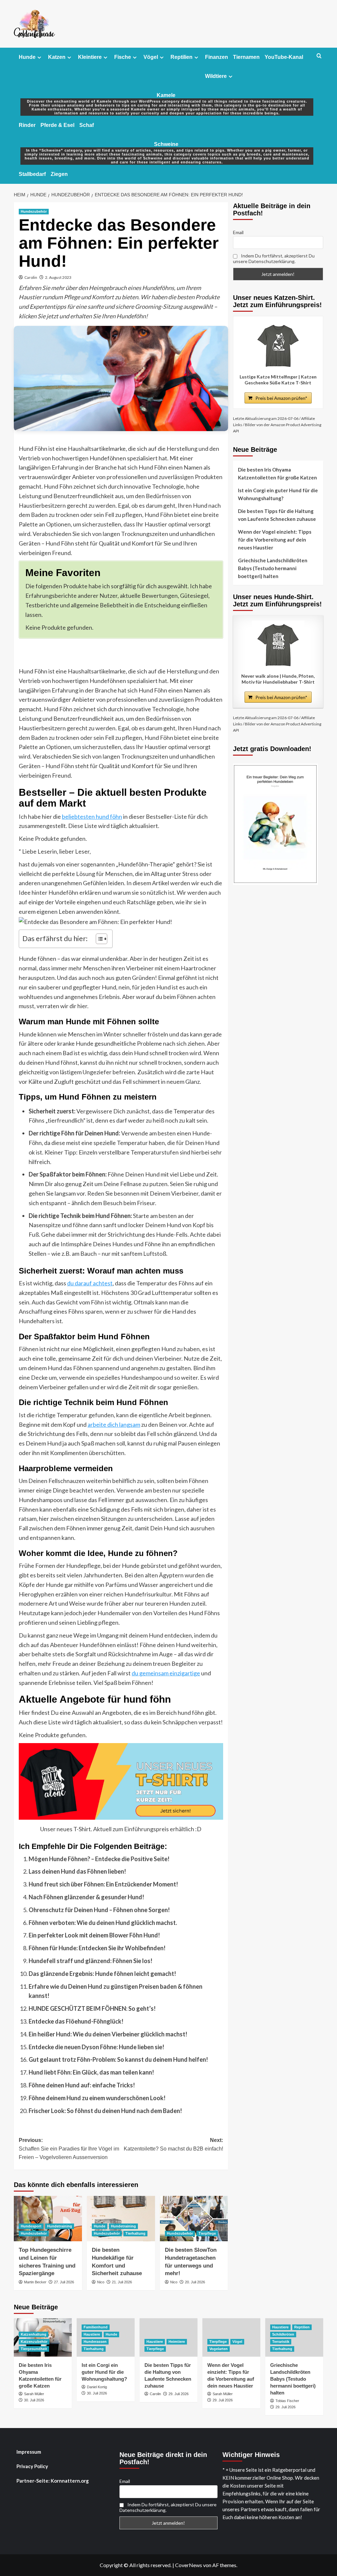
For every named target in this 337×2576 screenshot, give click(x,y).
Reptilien (181, 57)
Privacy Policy (32, 2466)
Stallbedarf (32, 174)
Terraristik (281, 2342)
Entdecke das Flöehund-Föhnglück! (76, 2021)
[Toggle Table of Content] (98, 939)
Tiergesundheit (34, 2349)
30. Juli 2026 (34, 2400)
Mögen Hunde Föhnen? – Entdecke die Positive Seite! (99, 1859)
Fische (123, 57)
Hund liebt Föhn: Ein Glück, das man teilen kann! (91, 2072)
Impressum (29, 2452)
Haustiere (92, 2334)
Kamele (167, 99)
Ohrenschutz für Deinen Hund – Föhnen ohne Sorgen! (99, 1910)
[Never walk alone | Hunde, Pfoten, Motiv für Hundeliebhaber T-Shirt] (278, 645)
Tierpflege (207, 2233)
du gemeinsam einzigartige (166, 1673)
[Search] (319, 56)
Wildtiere (216, 76)
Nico (101, 2282)
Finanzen (217, 57)
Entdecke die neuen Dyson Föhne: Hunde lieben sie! (96, 2047)
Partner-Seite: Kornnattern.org (53, 2481)
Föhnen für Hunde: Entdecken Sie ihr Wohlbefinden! (97, 1948)
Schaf (87, 125)
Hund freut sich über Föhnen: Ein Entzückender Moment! (103, 1884)
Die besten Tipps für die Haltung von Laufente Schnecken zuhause (277, 515)
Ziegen (59, 174)
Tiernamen (246, 57)
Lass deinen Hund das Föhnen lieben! (77, 1871)
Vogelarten (219, 2349)
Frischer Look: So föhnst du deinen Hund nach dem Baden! (105, 2111)
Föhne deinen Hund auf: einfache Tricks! (82, 2085)
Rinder (27, 125)
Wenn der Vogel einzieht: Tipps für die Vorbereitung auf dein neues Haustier (275, 540)
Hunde (27, 57)
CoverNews (189, 2565)
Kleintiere (90, 57)
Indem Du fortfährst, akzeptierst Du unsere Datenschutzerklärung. (274, 258)
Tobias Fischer (287, 2401)
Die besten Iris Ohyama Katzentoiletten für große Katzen (277, 474)
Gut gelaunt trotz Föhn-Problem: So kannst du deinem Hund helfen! (118, 2059)
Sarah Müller (34, 2394)
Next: (173, 2144)
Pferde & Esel (57, 125)
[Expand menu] (39, 57)
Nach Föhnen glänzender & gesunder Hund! (86, 1897)
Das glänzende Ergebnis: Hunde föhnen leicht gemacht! (102, 1974)
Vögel (151, 57)
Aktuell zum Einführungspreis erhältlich (144, 1829)
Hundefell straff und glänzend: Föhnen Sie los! (91, 1961)
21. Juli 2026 (122, 2282)
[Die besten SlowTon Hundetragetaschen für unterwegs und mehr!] (194, 2219)
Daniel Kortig (97, 2387)
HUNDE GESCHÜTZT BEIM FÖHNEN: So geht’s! (92, 2008)
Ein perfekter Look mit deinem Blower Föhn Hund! (94, 1935)
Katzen (57, 57)
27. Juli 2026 (64, 2282)
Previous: (69, 2149)
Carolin (31, 277)
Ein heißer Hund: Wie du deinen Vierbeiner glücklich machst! (108, 2034)
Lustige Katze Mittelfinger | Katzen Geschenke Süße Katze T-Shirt (278, 380)
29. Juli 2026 (179, 2394)
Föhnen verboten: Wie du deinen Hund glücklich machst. (103, 1923)
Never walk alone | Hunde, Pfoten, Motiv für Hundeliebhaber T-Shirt (278, 679)
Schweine (167, 148)
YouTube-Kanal (284, 57)
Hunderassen (95, 2342)
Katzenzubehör (34, 2342)
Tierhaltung (135, 2233)
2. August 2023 (58, 277)
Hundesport (31, 2226)
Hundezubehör (34, 211)
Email (238, 232)
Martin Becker (35, 2282)
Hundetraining (60, 2226)
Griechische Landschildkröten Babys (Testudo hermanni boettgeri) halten (273, 568)
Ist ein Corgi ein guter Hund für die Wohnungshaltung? (278, 494)
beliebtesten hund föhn (92, 816)
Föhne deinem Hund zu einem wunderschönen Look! (97, 2098)
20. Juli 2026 (195, 2282)
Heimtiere (177, 2342)
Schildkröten (283, 2334)
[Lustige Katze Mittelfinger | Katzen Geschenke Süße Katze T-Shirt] (278, 346)
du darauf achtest (90, 1283)
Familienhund (96, 2327)
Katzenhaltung (34, 2334)
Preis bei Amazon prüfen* (281, 398)
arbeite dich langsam (114, 1424)
